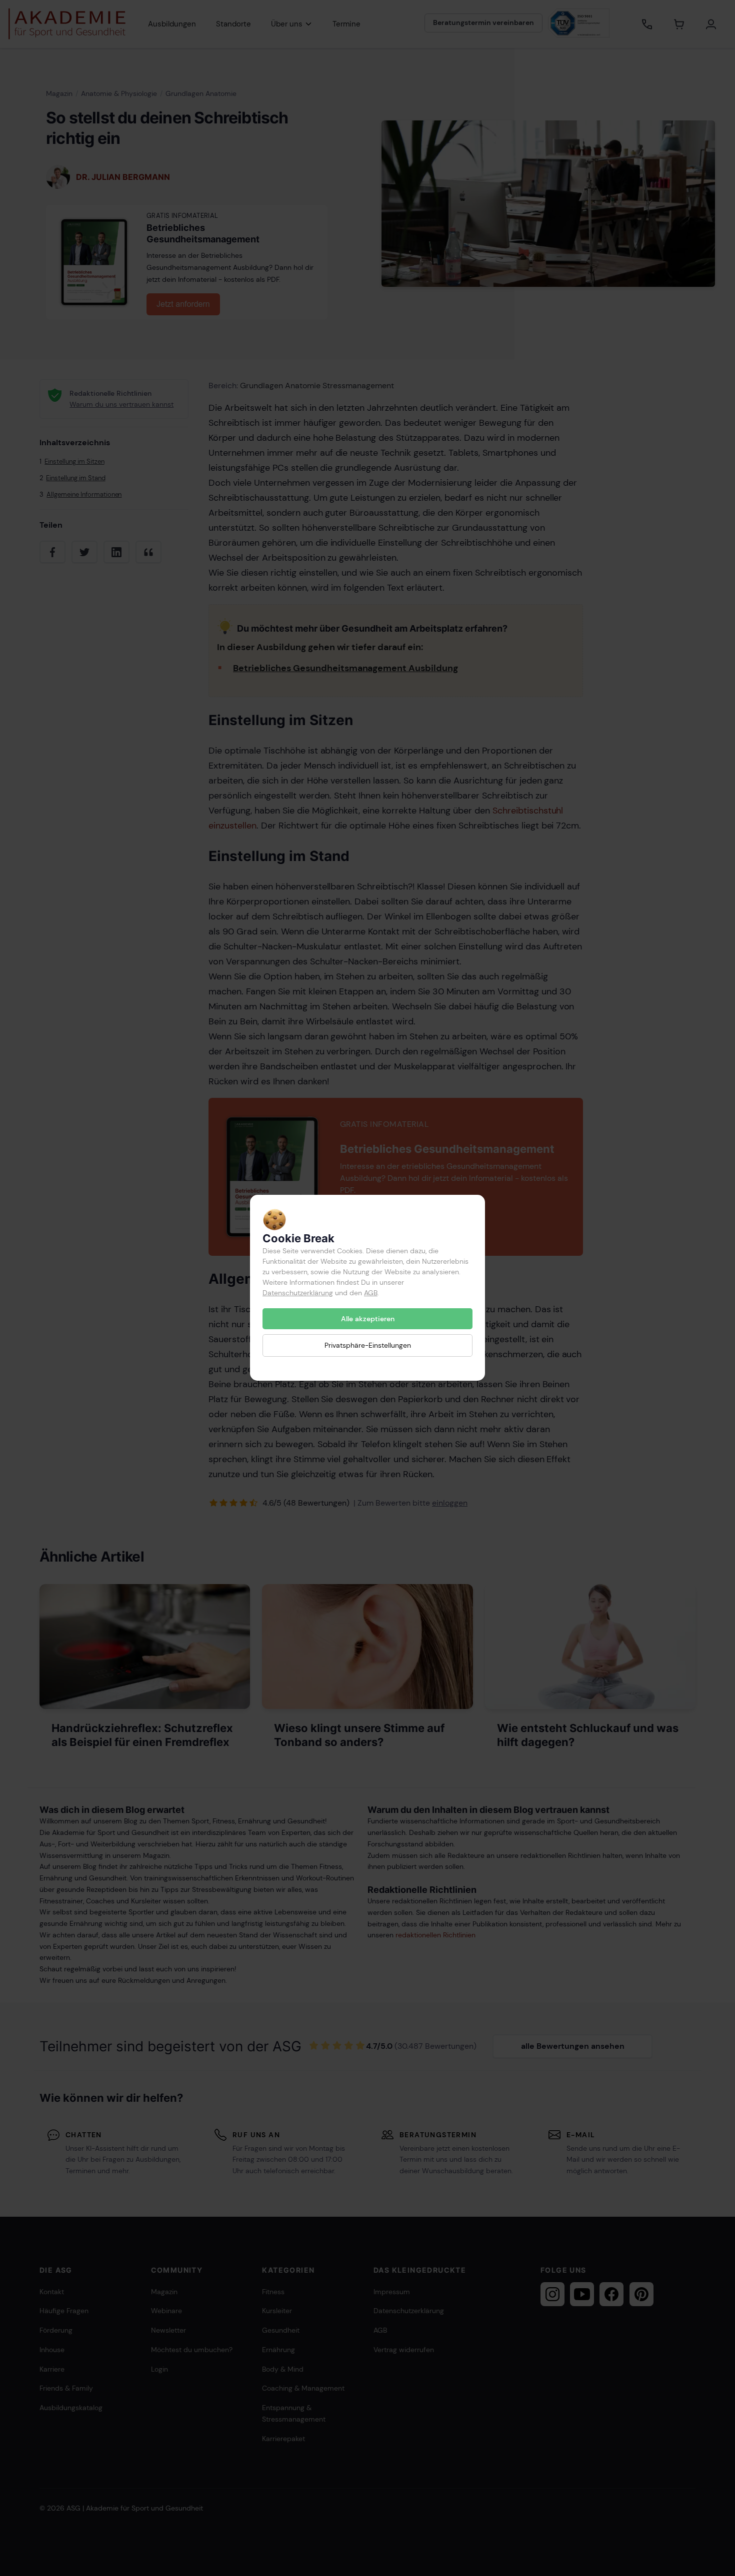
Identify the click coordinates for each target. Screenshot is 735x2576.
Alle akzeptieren (368, 1319)
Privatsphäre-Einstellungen (368, 1346)
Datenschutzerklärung (298, 1293)
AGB (371, 1293)
